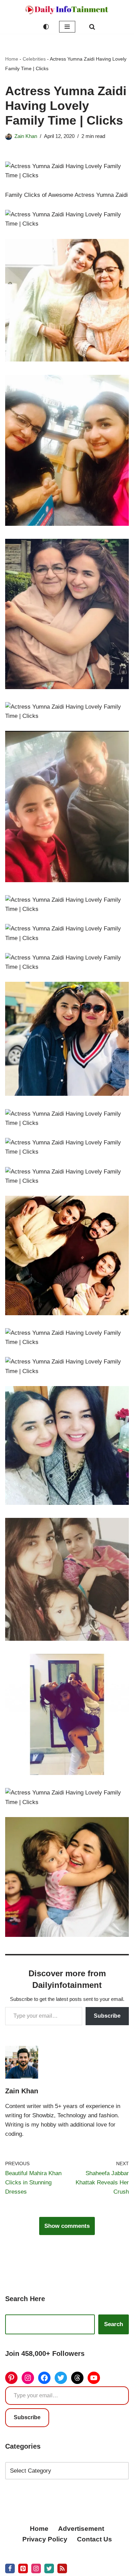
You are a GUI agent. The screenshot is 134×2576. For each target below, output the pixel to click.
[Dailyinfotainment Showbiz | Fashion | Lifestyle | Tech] (67, 10)
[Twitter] (61, 2378)
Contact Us (94, 2539)
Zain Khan (26, 136)
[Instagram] (28, 2378)
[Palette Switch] (46, 27)
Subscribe (107, 2016)
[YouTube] (94, 2378)
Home (12, 59)
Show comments (67, 2226)
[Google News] (62, 2568)
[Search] (92, 27)
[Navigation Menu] (67, 27)
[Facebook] (44, 2378)
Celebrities (34, 59)
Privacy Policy (45, 2539)
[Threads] (77, 2378)
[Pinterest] (11, 2378)
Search (114, 2324)
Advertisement (81, 2529)
